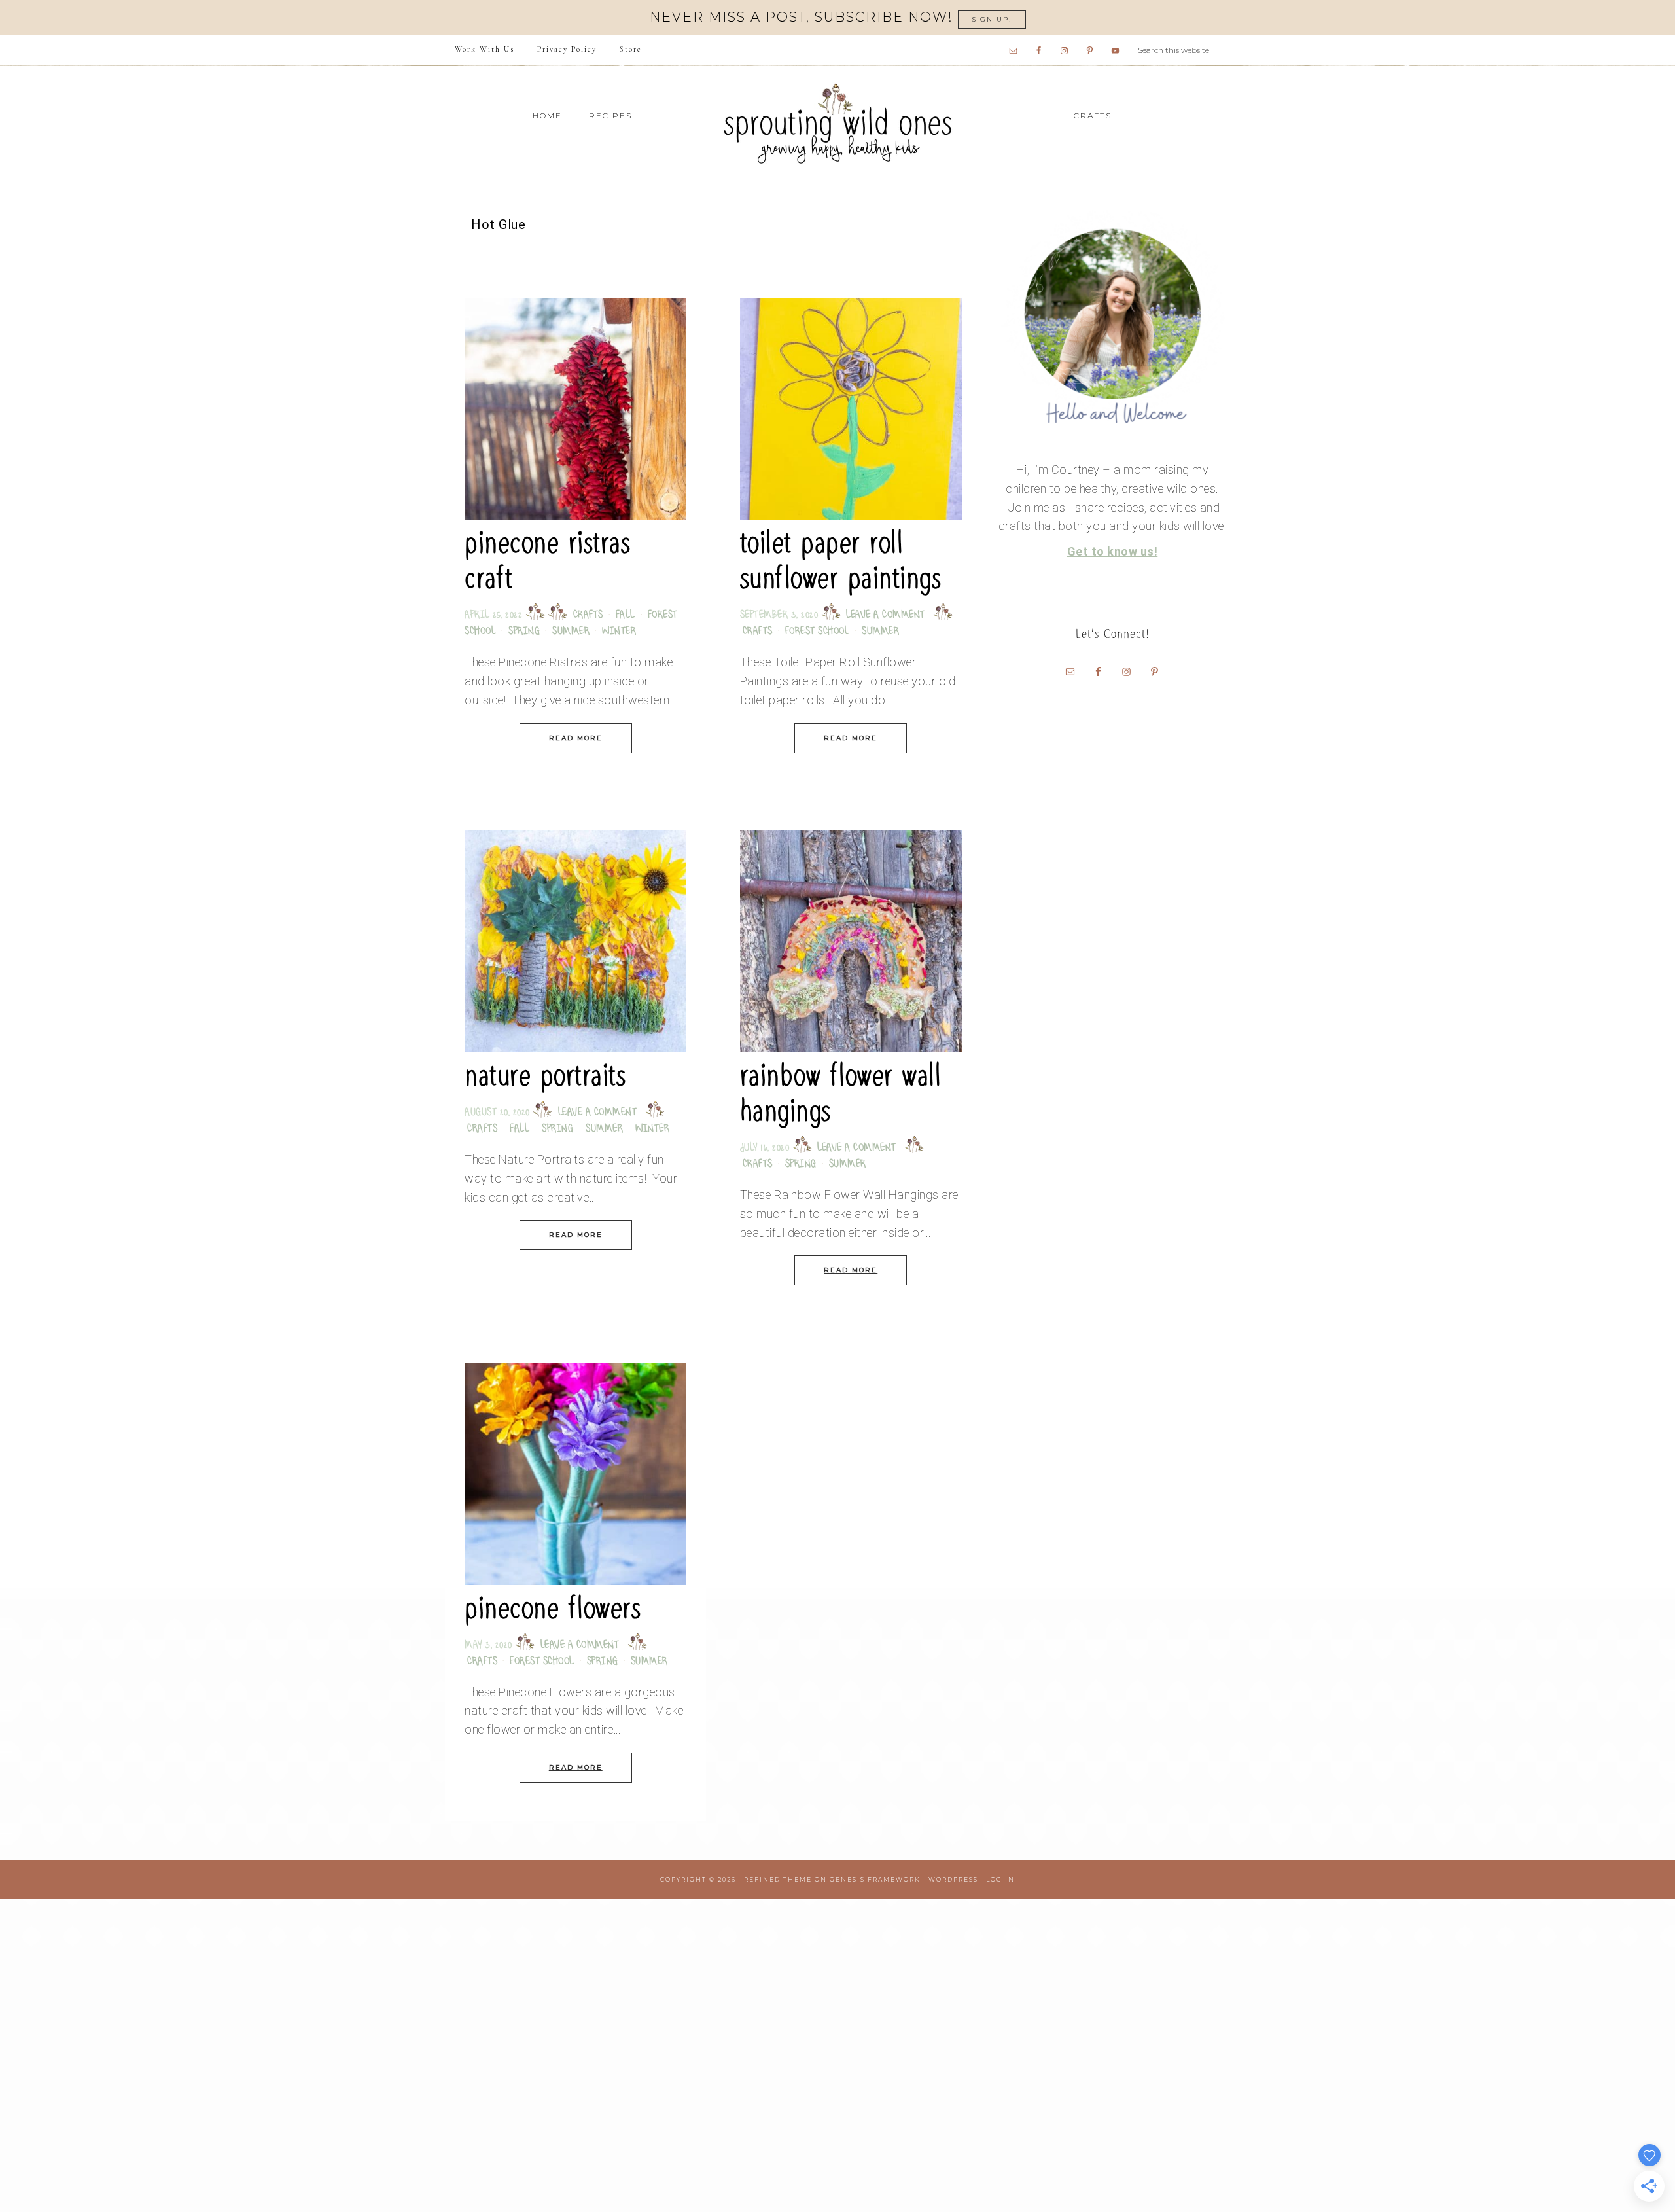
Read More (576, 738)
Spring (524, 632)
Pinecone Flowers (553, 1608)
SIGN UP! (992, 19)
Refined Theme (778, 1879)
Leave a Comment (886, 615)
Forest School (818, 632)
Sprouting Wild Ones (837, 123)
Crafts (588, 615)
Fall (626, 615)
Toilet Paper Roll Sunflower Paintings (841, 561)
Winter (619, 632)
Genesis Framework (875, 1879)
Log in (1000, 1879)
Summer (571, 632)
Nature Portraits (545, 1076)
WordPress (953, 1879)
